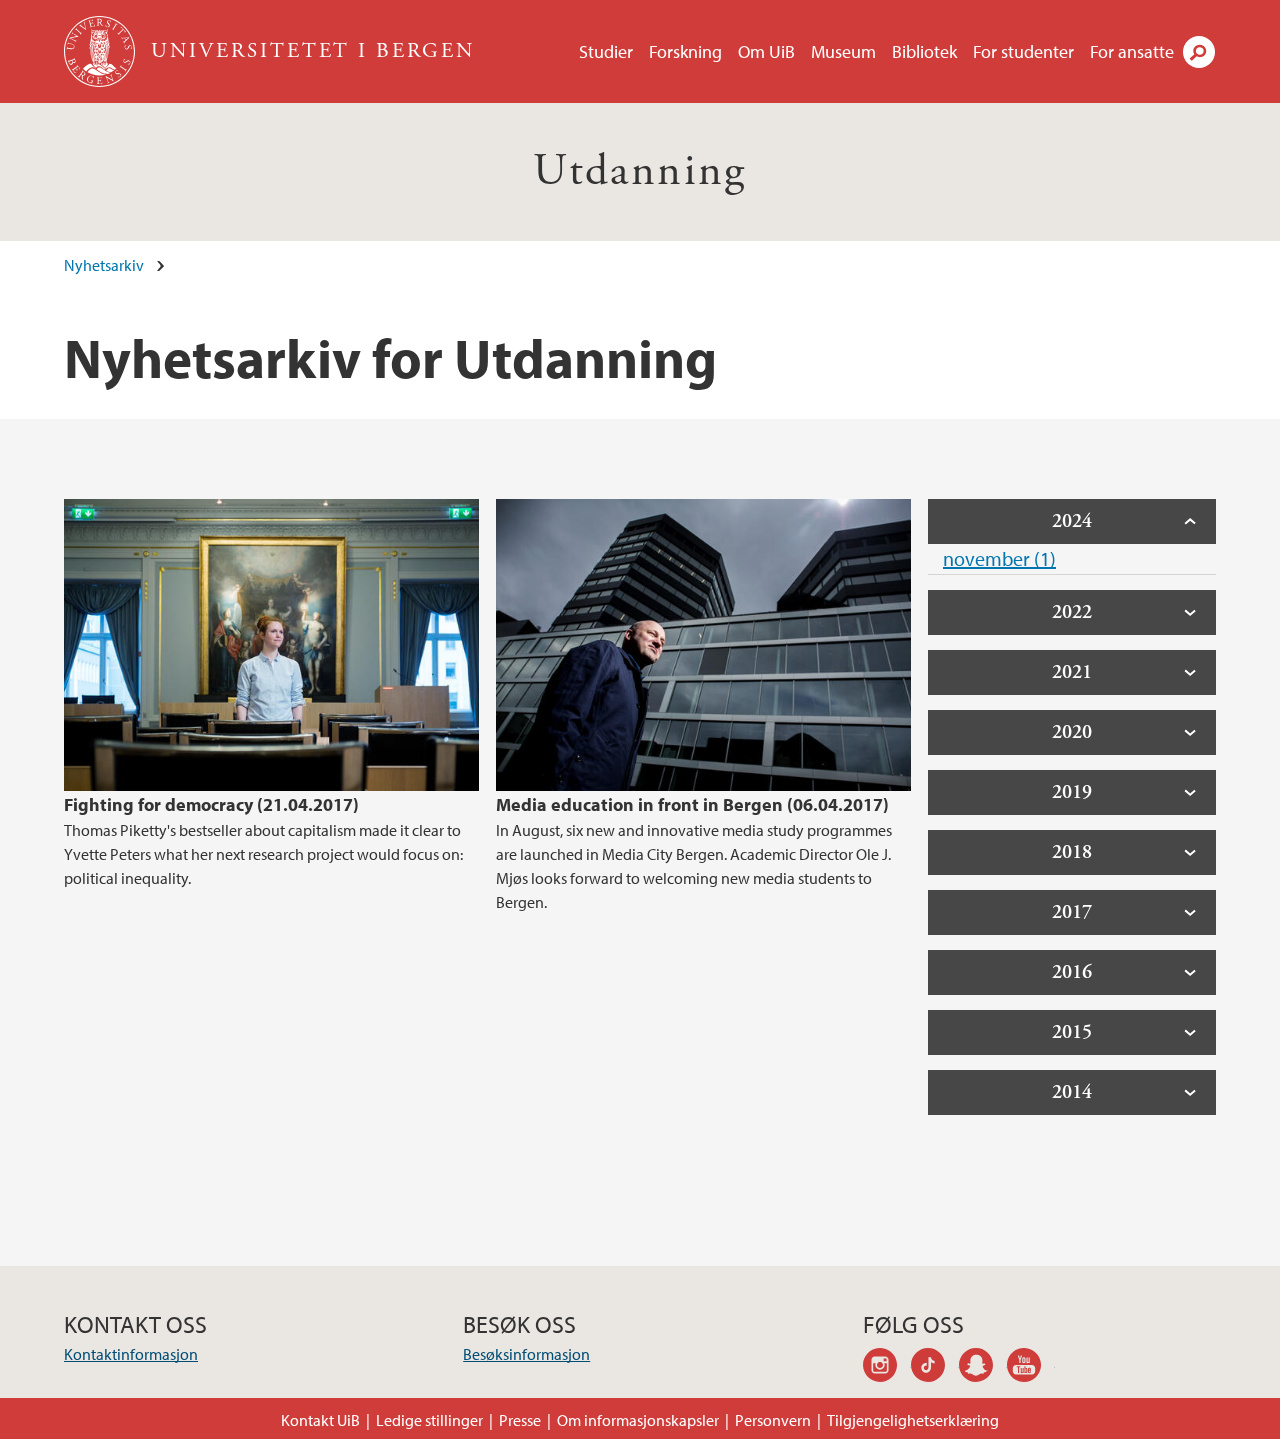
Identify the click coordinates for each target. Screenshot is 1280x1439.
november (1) (999, 558)
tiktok (935, 1368)
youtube (1031, 1368)
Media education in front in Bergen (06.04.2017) (692, 804)
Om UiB (766, 51)
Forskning (685, 51)
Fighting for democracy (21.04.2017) (211, 804)
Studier (606, 51)
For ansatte (1132, 51)
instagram (887, 1368)
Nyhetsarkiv (104, 265)
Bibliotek (924, 51)
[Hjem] (101, 51)
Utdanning (640, 171)
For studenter (1023, 51)
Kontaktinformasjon (131, 1354)
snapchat (983, 1368)
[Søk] (1199, 52)
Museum (843, 51)
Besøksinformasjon (526, 1354)
